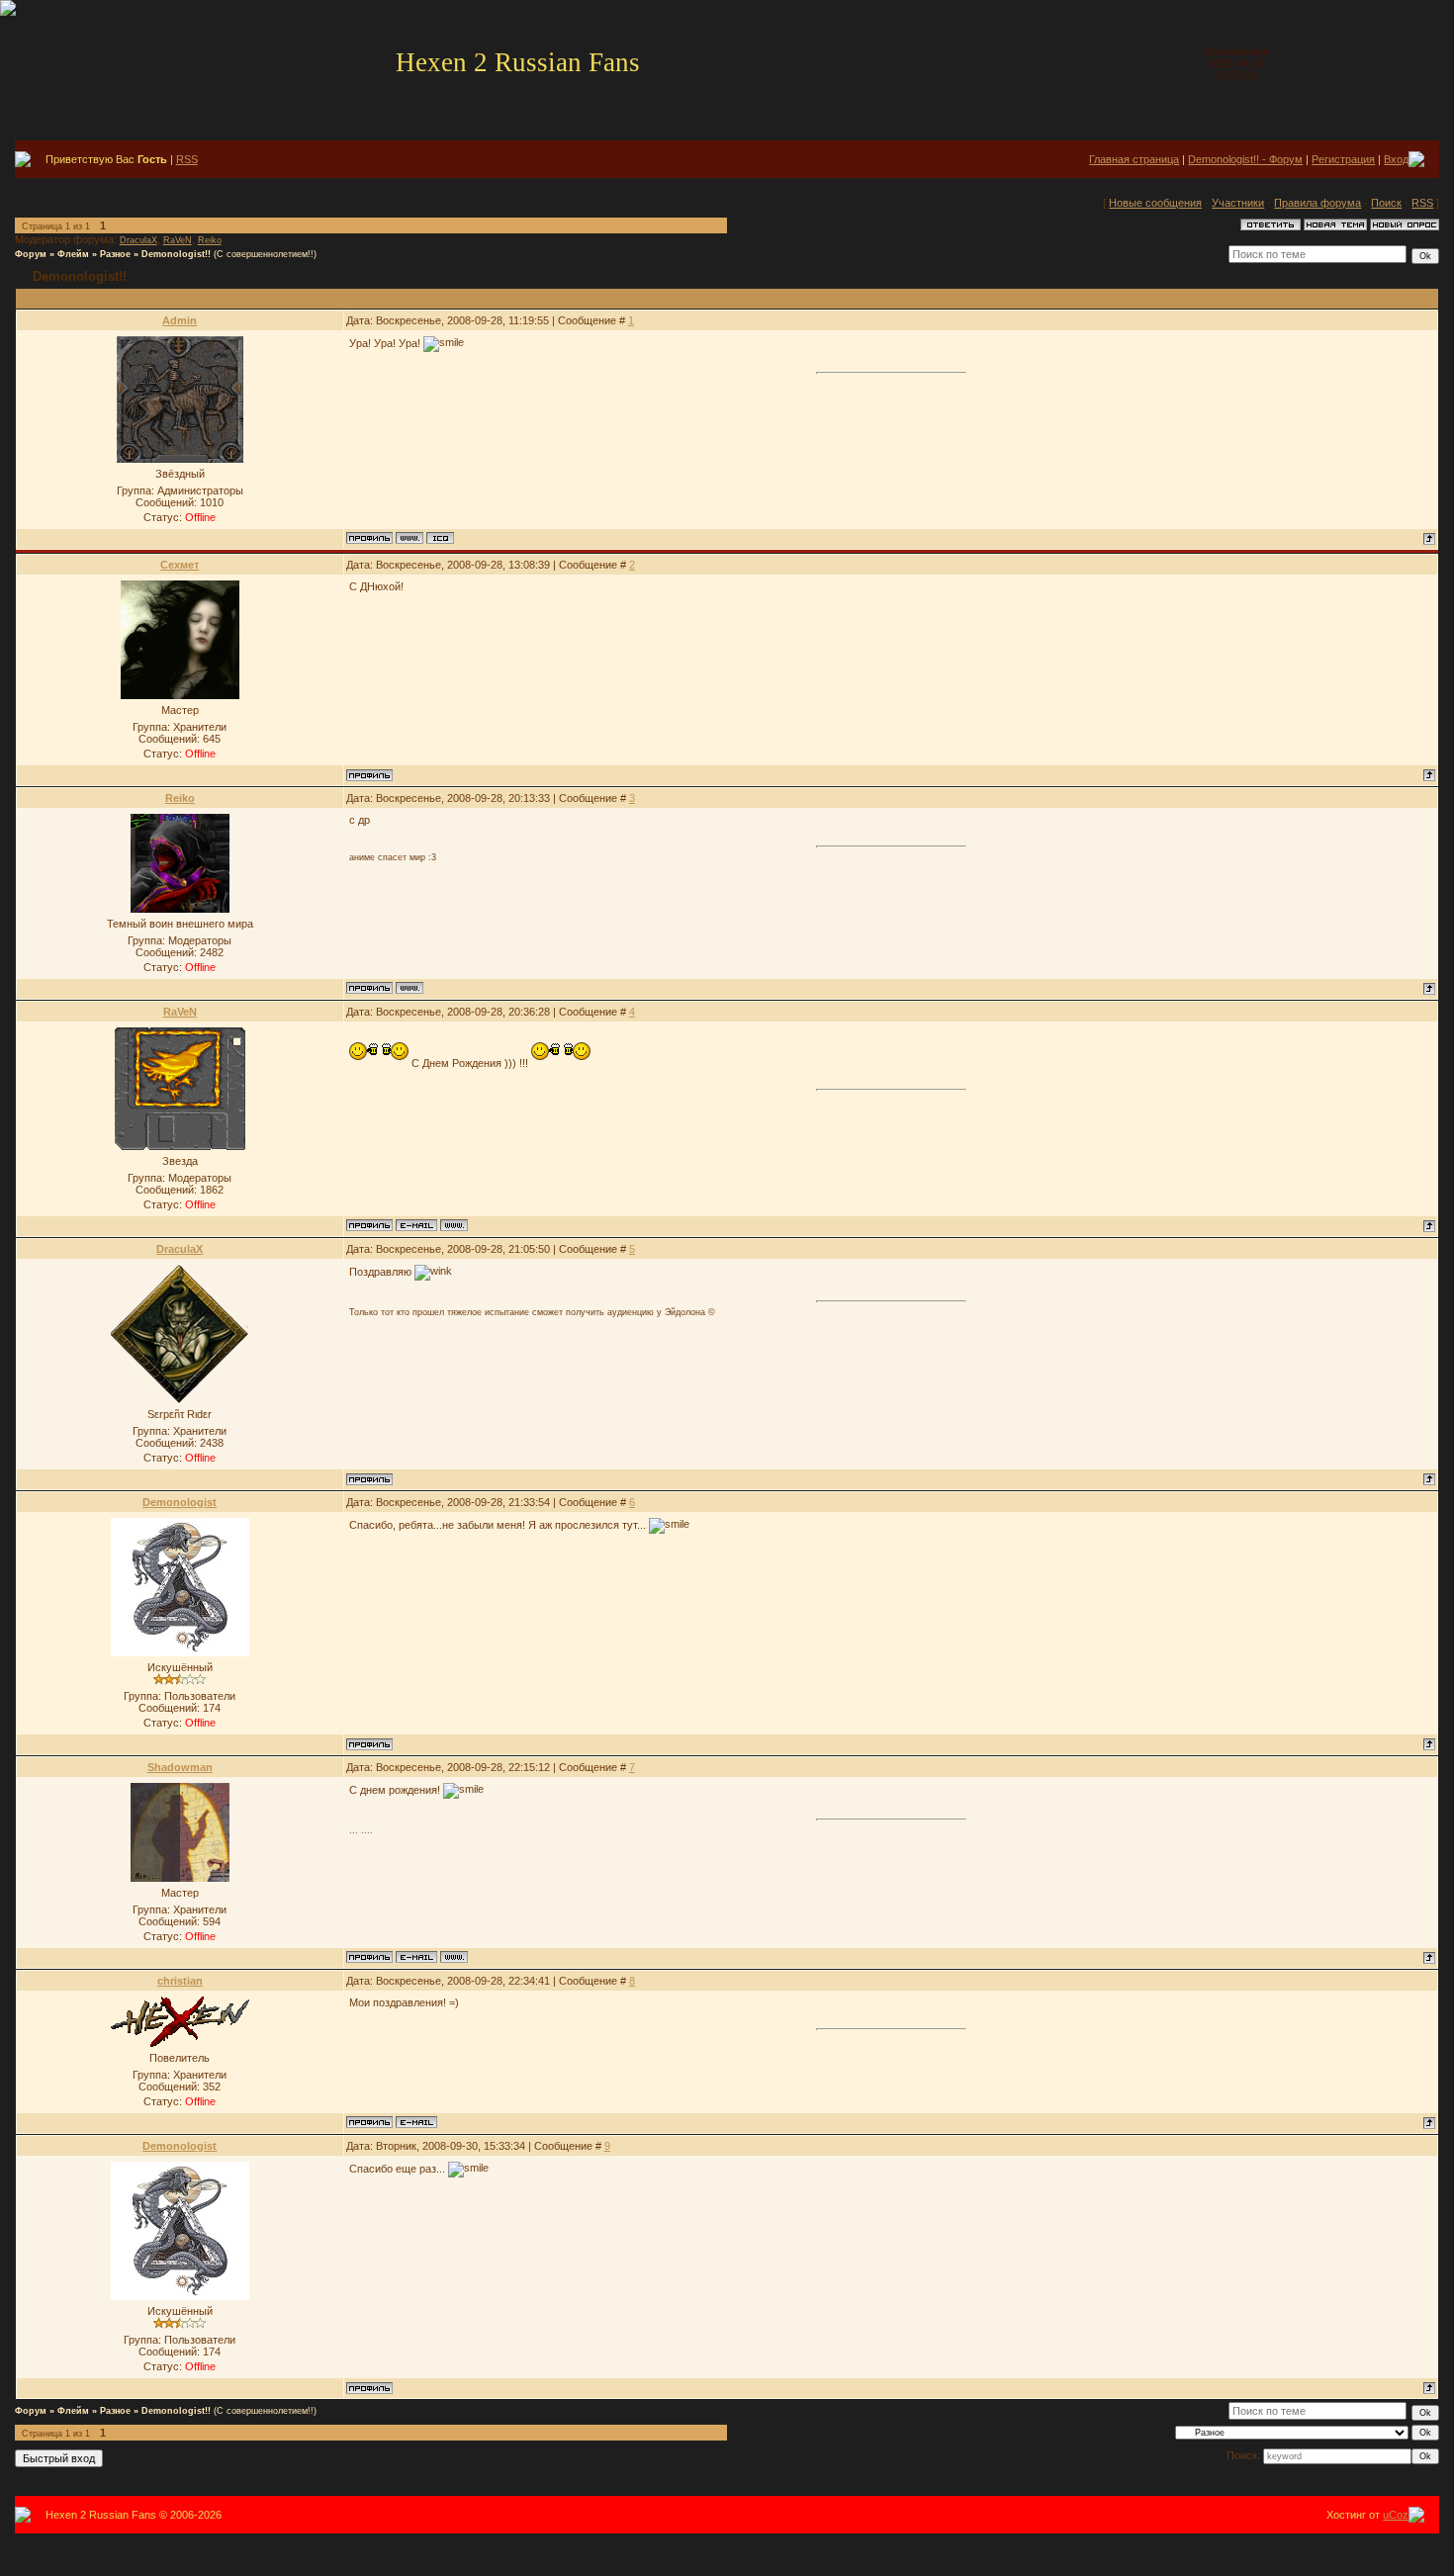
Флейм (73, 254)
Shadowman (180, 1767)
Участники (1238, 203)
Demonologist (180, 1502)
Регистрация (1343, 159)
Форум (31, 254)
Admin (180, 320)
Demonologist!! (176, 254)
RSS (187, 159)
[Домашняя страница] (409, 538)
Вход (1396, 159)
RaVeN (178, 240)
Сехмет (180, 565)
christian (180, 1981)
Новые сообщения (1155, 203)
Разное (115, 254)
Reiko (210, 240)
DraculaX (138, 240)
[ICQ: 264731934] (440, 538)
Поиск (1386, 203)
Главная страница (1134, 159)
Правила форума (1318, 203)
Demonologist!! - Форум (1245, 159)
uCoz (1396, 2515)
